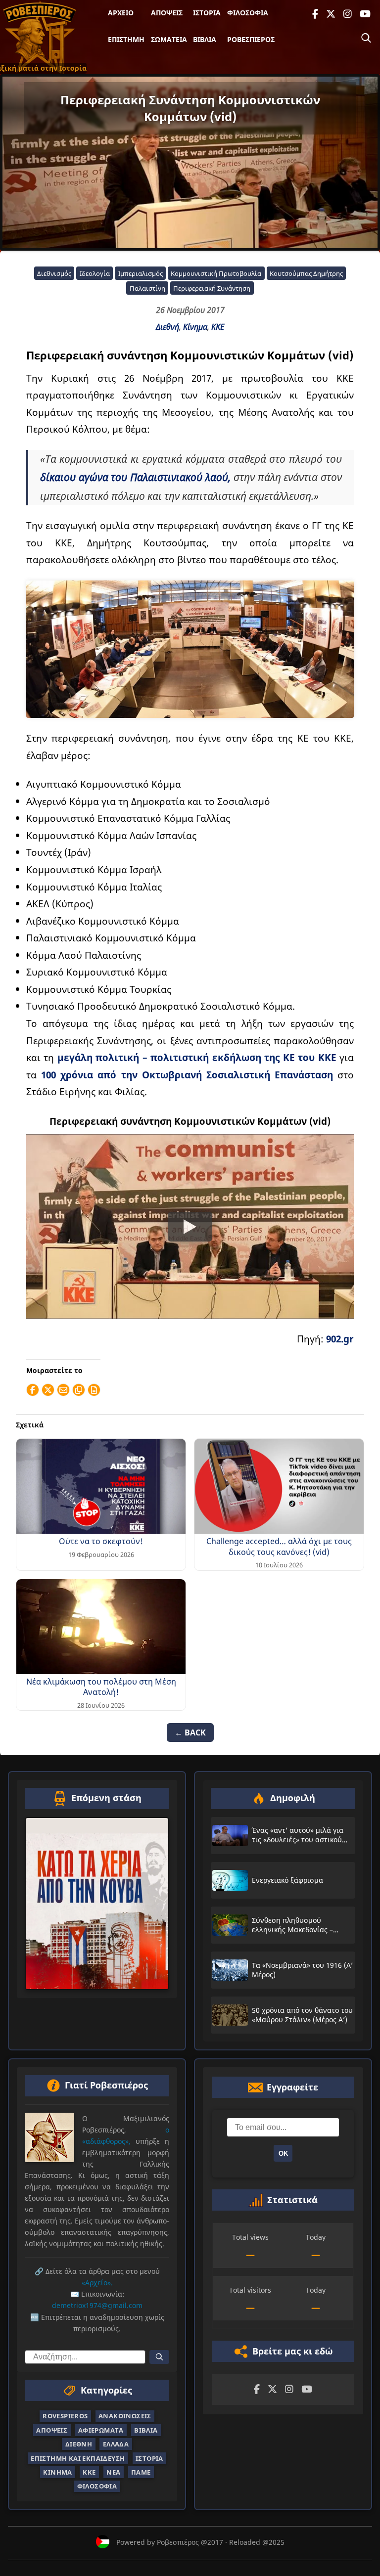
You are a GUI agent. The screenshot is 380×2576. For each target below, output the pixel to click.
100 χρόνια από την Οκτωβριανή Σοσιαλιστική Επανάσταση (189, 1075)
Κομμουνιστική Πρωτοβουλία (216, 273)
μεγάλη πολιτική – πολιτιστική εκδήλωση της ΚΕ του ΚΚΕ (197, 1057)
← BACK (190, 1732)
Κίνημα (195, 327)
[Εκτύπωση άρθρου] (94, 1390)
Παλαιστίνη (147, 288)
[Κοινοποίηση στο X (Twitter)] (48, 1390)
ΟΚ (283, 2154)
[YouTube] (365, 14)
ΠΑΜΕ (141, 2472)
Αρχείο (121, 13)
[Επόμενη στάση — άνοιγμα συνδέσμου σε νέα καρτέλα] (97, 1904)
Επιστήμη (126, 39)
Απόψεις (167, 13)
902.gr (340, 1339)
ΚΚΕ (218, 327)
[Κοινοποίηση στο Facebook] (33, 1390)
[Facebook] (315, 14)
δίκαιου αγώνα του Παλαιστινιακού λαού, (135, 477)
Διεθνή (167, 327)
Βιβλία (205, 39)
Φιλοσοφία (248, 13)
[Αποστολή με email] (63, 1390)
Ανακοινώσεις (125, 2416)
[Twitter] (331, 14)
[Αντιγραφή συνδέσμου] (79, 1390)
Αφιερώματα (101, 2430)
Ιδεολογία (95, 273)
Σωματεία (169, 39)
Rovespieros (65, 2416)
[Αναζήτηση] (366, 38)
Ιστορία (207, 13)
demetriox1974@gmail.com (97, 2305)
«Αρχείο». (97, 2283)
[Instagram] (348, 14)
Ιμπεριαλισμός (141, 273)
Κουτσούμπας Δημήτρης (306, 273)
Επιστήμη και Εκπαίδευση (78, 2458)
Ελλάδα (116, 2444)
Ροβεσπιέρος (251, 39)
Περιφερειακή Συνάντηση (212, 288)
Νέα (113, 2472)
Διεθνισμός (54, 273)
